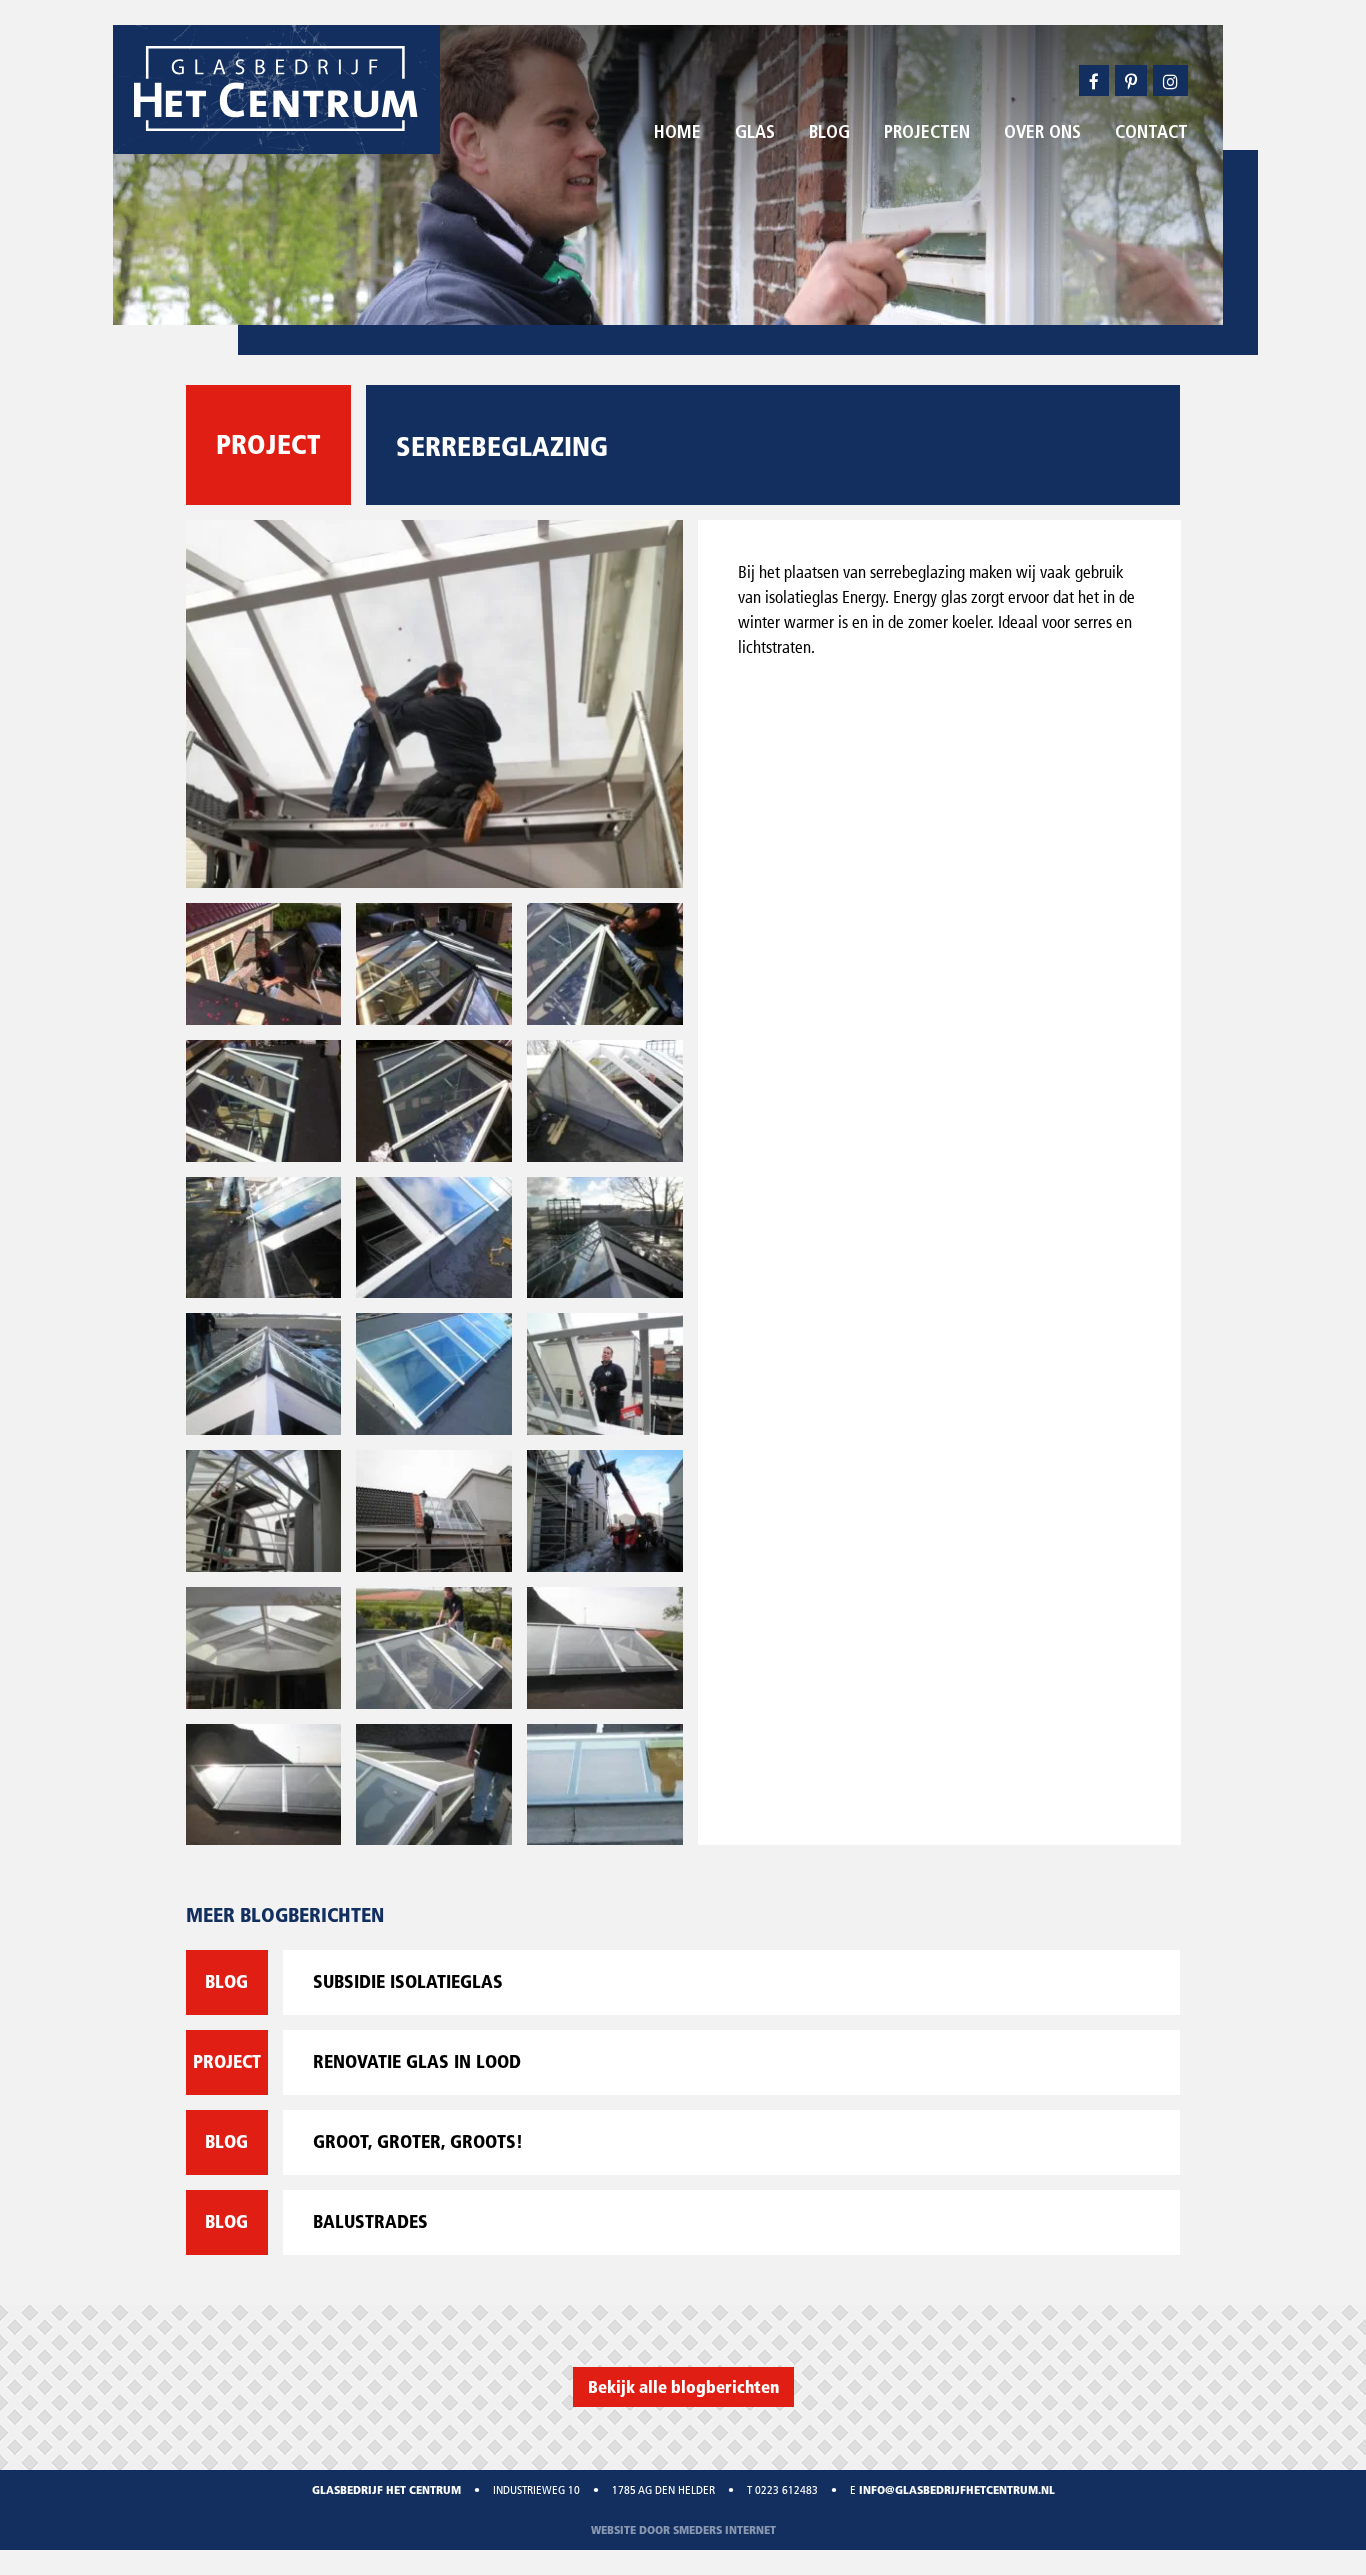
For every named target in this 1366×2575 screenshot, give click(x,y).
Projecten (927, 134)
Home (677, 134)
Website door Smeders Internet (683, 2530)
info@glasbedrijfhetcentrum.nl (957, 2490)
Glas (755, 134)
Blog (829, 134)
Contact (1151, 134)
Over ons (1042, 134)
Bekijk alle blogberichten (683, 2387)
